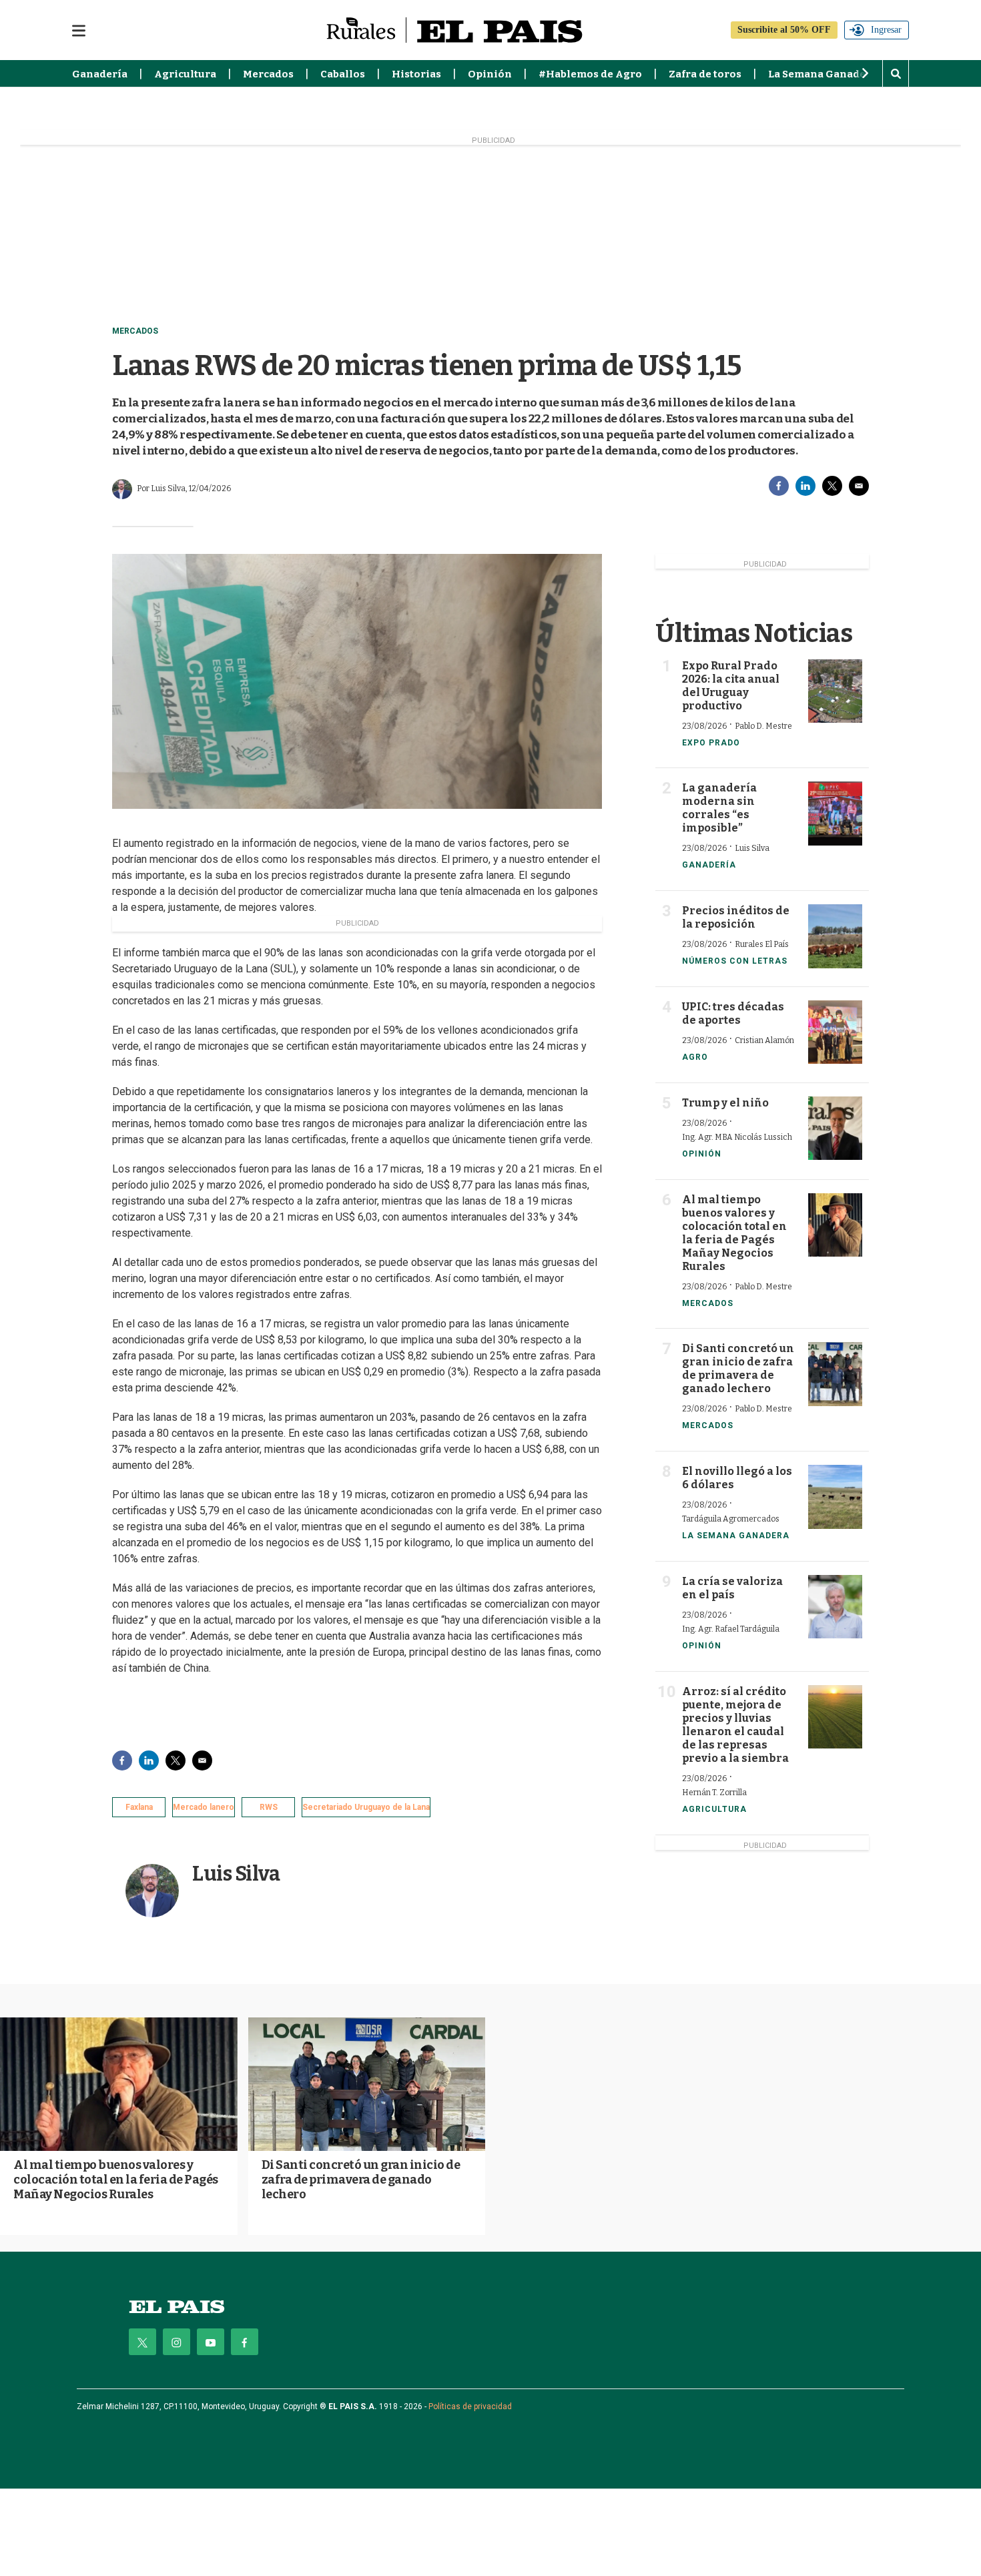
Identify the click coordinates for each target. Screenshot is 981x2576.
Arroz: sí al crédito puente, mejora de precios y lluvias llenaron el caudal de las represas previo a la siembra (735, 1725)
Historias (416, 74)
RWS (269, 1807)
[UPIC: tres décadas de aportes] (835, 1032)
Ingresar (886, 30)
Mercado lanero (204, 1807)
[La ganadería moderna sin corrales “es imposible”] (835, 813)
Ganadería (100, 74)
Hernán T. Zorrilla (714, 1793)
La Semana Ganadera (823, 74)
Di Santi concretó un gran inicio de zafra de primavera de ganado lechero (738, 1368)
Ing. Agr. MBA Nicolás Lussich (737, 1137)
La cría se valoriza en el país (732, 1588)
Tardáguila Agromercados (731, 1519)
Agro (695, 1057)
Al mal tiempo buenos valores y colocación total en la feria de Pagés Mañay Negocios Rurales (734, 1233)
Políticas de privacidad (470, 2406)
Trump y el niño (725, 1103)
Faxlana (139, 1807)
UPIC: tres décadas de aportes (733, 1013)
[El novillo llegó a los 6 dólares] (835, 1497)
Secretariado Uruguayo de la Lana (366, 1807)
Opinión (490, 74)
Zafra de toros (705, 74)
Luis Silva (236, 1874)
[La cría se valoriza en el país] (835, 1607)
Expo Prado (711, 743)
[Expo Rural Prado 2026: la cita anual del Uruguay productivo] (835, 691)
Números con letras (735, 961)
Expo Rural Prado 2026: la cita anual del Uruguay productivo (731, 686)
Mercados (268, 74)
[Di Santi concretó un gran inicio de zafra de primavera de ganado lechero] (835, 1374)
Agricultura (185, 74)
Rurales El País (762, 944)
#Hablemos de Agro (590, 74)
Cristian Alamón (764, 1040)
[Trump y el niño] (835, 1128)
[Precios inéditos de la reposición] (835, 936)
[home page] (177, 2307)
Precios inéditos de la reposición (736, 917)
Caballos (343, 74)
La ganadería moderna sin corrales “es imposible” (719, 808)
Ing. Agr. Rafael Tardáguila (731, 1629)
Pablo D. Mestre (763, 726)
